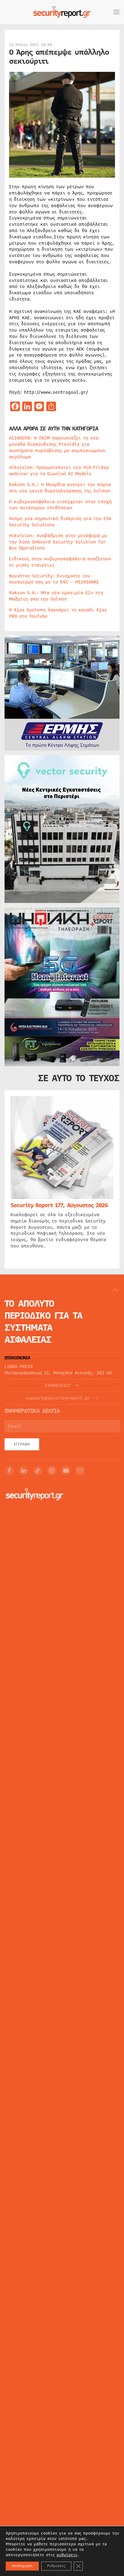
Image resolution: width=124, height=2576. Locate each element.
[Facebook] (9, 1470)
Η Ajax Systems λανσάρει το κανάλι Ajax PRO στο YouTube (58, 613)
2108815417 (57, 1386)
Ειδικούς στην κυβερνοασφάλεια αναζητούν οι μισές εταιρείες (60, 562)
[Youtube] (66, 1470)
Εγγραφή (22, 1444)
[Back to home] (62, 12)
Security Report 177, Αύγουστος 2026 (59, 1205)
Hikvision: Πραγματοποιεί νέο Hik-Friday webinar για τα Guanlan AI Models (59, 471)
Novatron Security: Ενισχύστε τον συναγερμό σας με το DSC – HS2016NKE (54, 579)
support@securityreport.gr (58, 1398)
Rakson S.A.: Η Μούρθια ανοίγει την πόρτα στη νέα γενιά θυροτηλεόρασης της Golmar (60, 488)
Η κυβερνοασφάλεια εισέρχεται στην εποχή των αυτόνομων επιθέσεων (60, 505)
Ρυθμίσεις (56, 2566)
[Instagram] (52, 1470)
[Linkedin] (23, 1470)
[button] (116, 12)
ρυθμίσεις (67, 2555)
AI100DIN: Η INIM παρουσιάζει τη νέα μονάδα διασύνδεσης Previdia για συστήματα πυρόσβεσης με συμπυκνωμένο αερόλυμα (57, 447)
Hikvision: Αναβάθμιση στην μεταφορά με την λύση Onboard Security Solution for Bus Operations (58, 542)
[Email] (80, 1470)
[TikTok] (38, 1470)
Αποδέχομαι (22, 2566)
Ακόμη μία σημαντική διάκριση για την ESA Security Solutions (60, 522)
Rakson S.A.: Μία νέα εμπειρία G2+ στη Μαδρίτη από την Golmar (56, 596)
